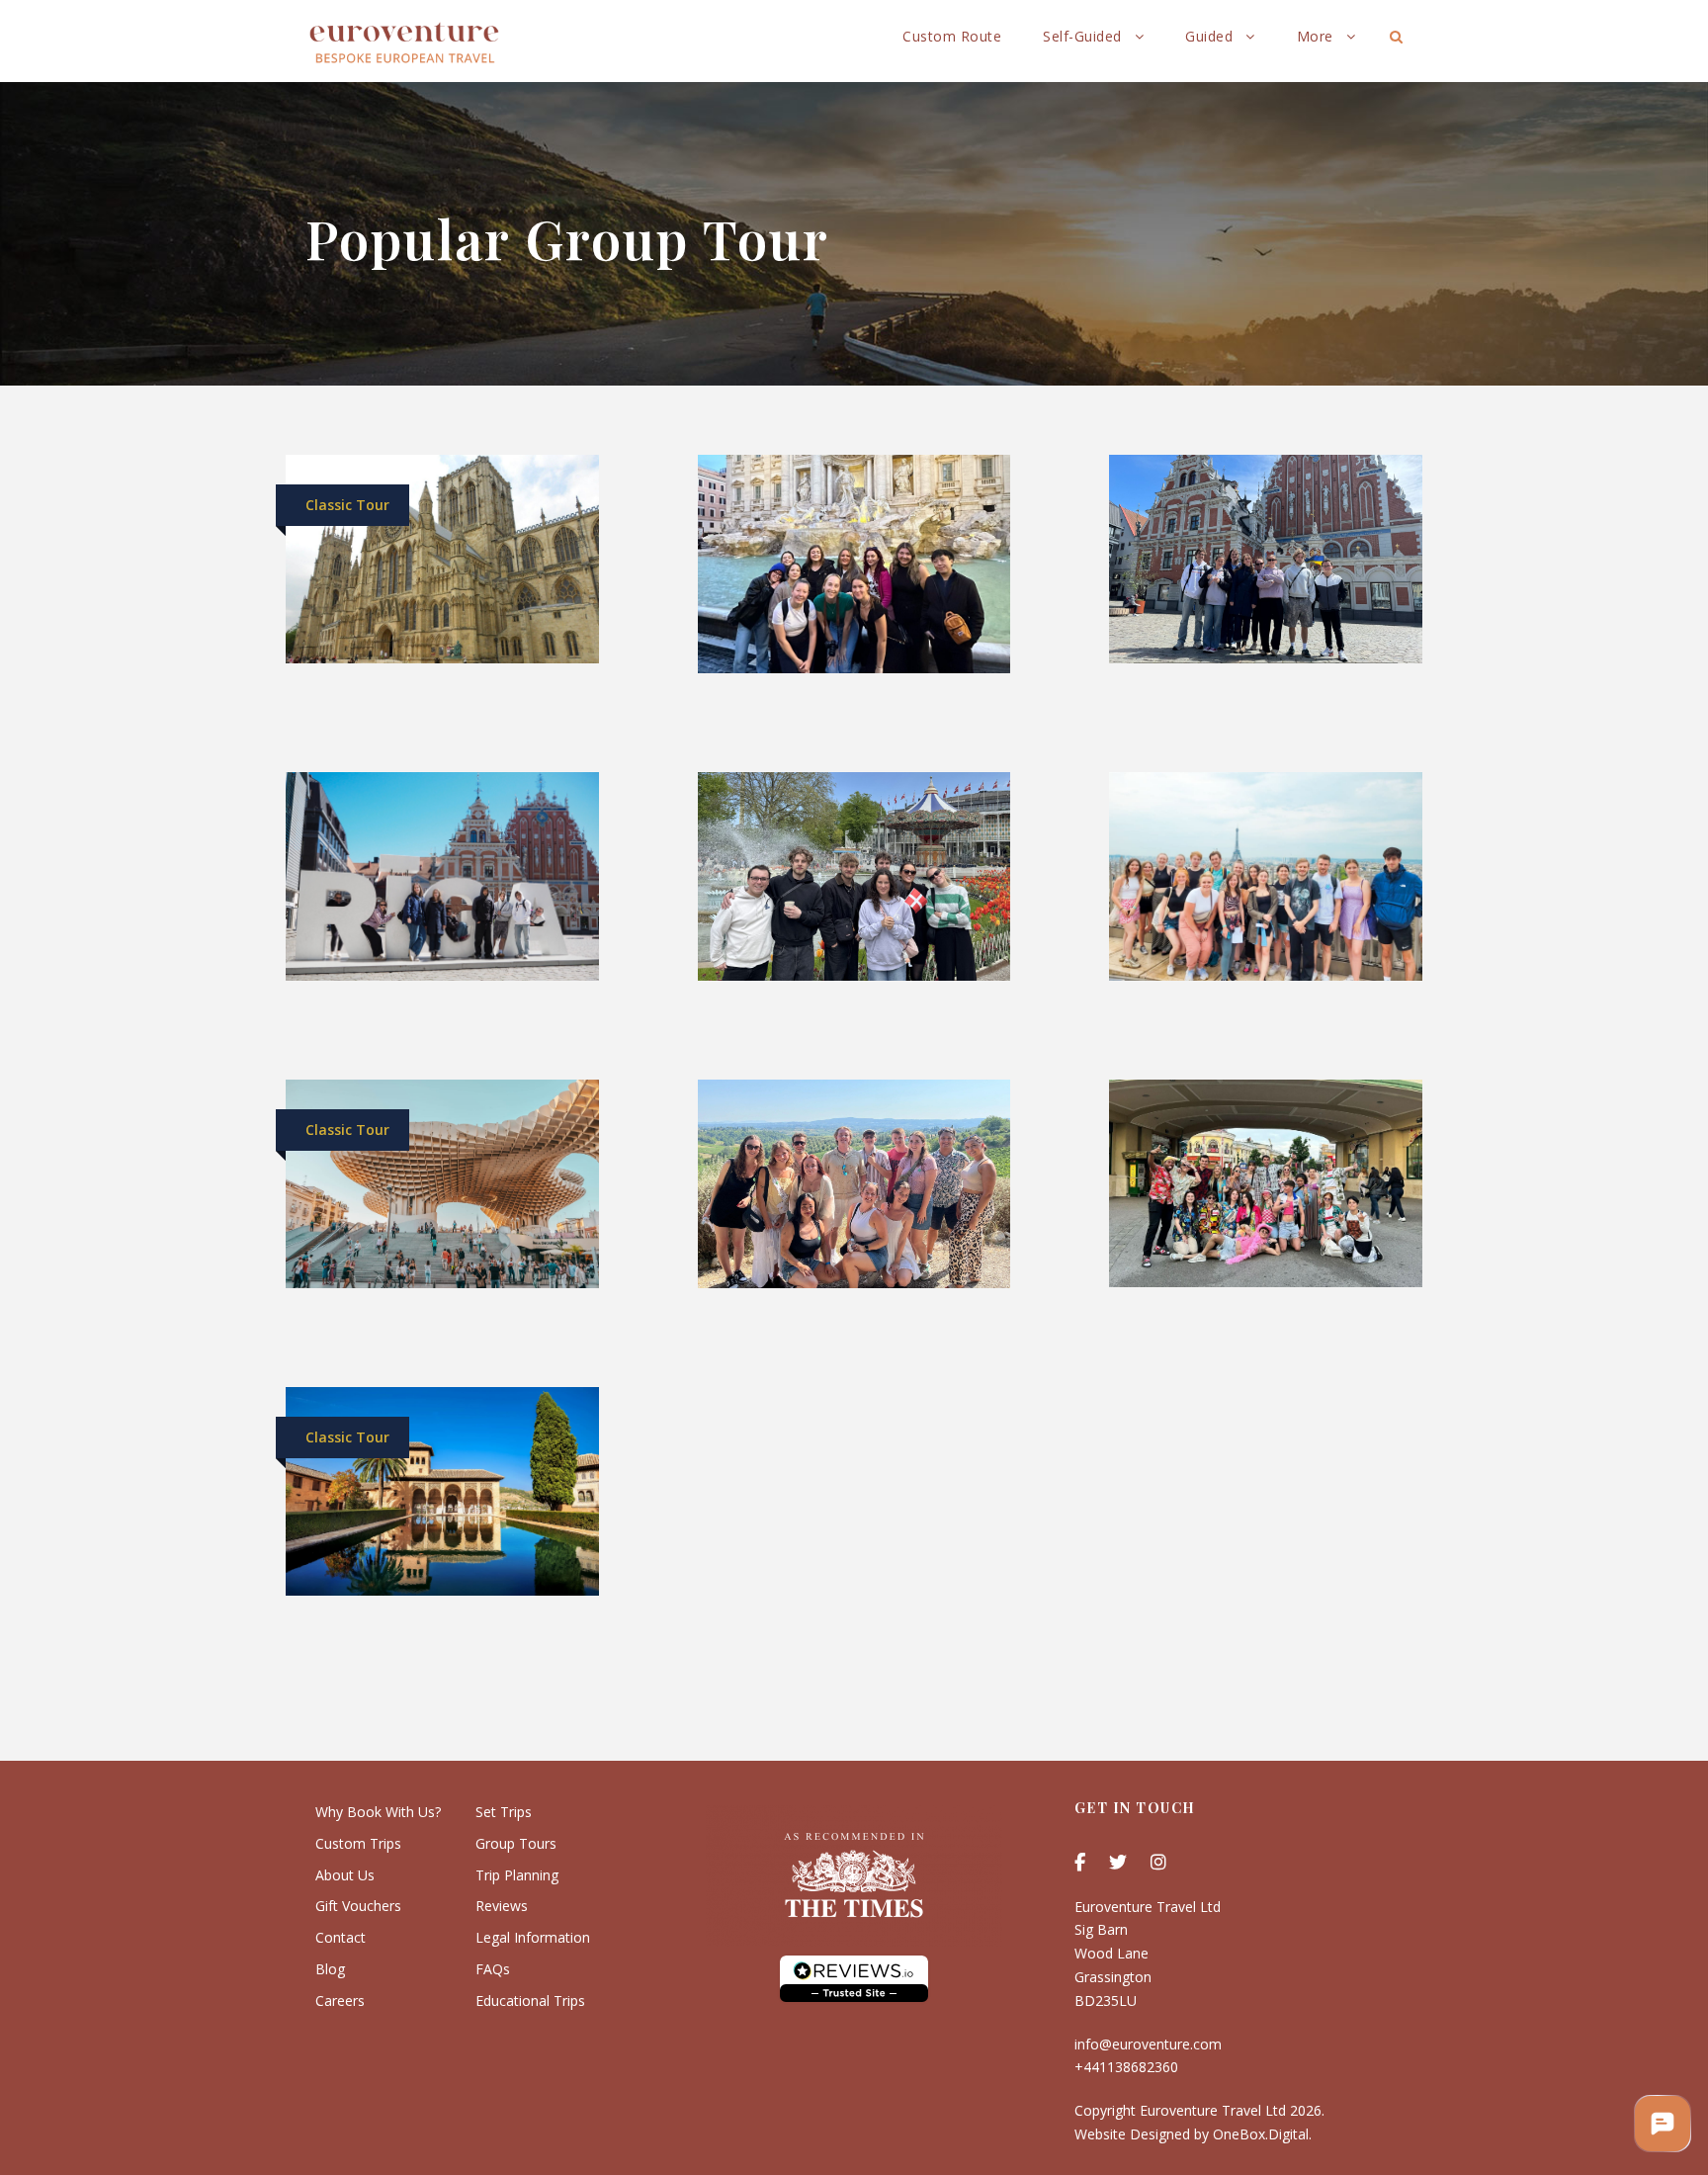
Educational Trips (530, 2001)
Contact (341, 1937)
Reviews (502, 1906)
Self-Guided (1082, 36)
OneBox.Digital (1261, 2134)
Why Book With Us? (378, 1812)
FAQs (493, 1969)
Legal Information (533, 1937)
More (1315, 36)
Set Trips (504, 1812)
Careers (340, 2001)
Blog (330, 1969)
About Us (345, 1875)
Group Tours (516, 1843)
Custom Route (952, 36)
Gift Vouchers (358, 1906)
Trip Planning (517, 1875)
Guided (1209, 36)
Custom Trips (358, 1843)
